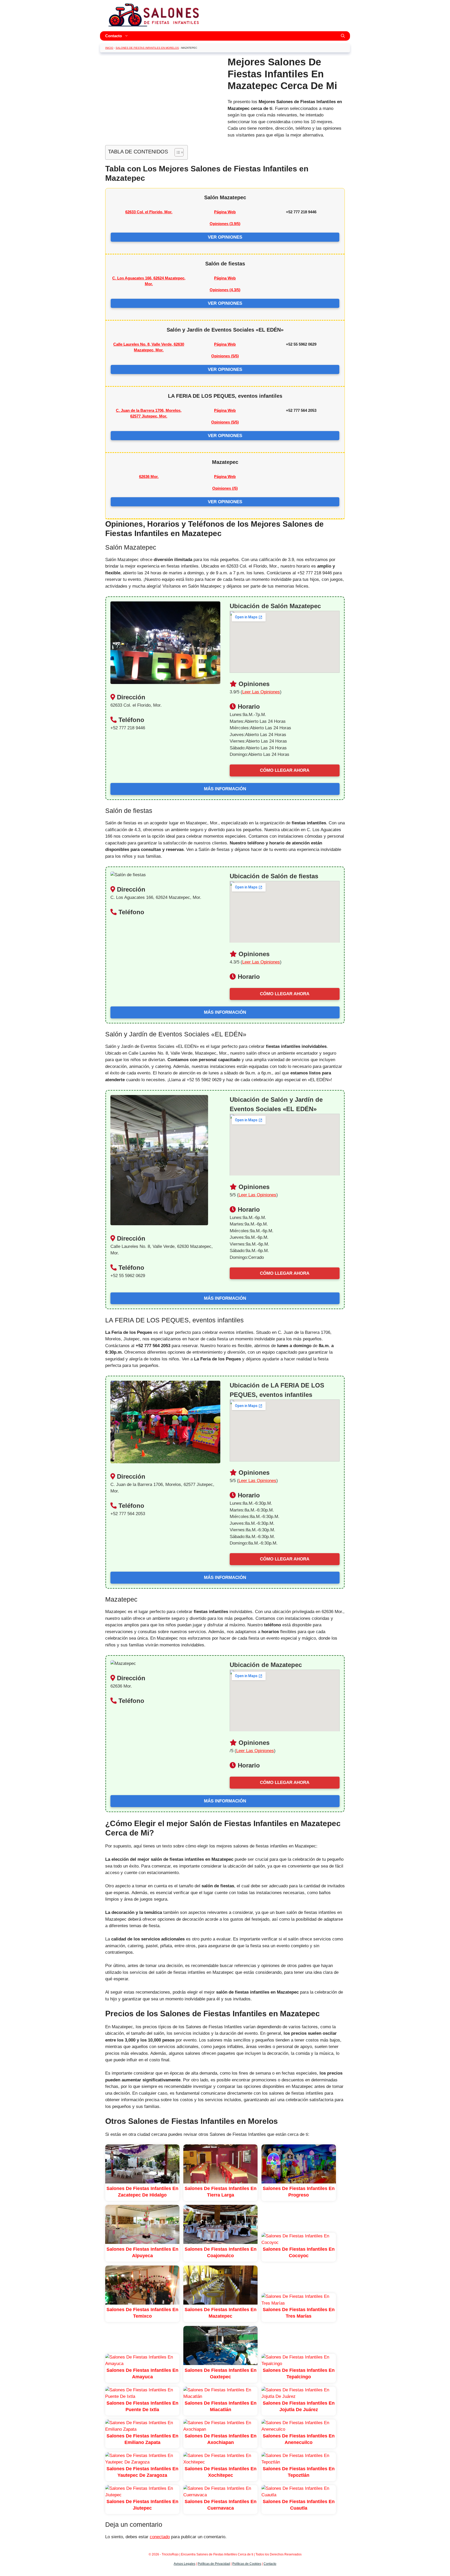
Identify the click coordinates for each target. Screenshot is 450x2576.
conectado (160, 2537)
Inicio (109, 48)
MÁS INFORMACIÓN (225, 789)
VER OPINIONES (225, 237)
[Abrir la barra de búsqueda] (343, 36)
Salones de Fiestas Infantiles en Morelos (147, 48)
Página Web (225, 212)
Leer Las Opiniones (261, 692)
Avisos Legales (185, 2564)
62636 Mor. (149, 477)
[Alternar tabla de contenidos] (176, 152)
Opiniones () (225, 224)
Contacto (114, 36)
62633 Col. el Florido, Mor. (149, 212)
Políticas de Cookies (247, 2564)
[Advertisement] (162, 93)
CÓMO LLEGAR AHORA (285, 770)
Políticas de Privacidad (214, 2564)
